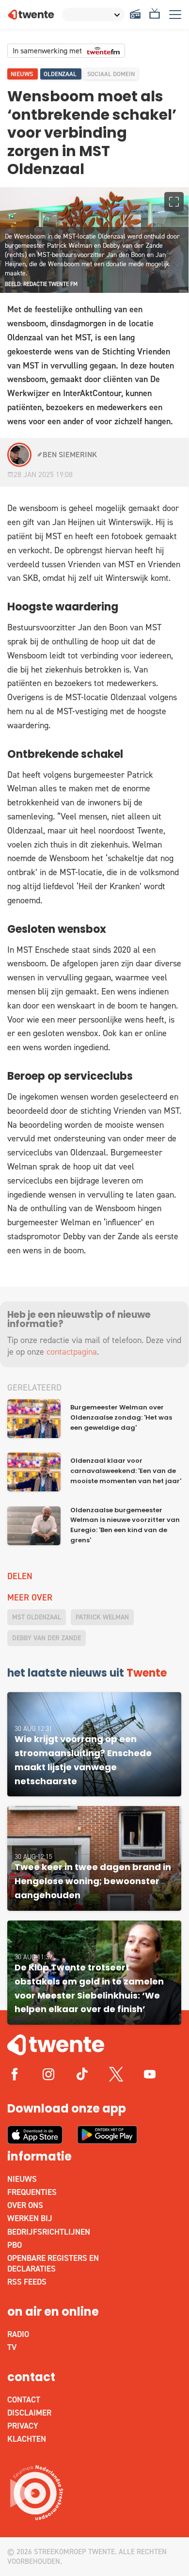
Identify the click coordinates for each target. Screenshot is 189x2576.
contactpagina (72, 1352)
